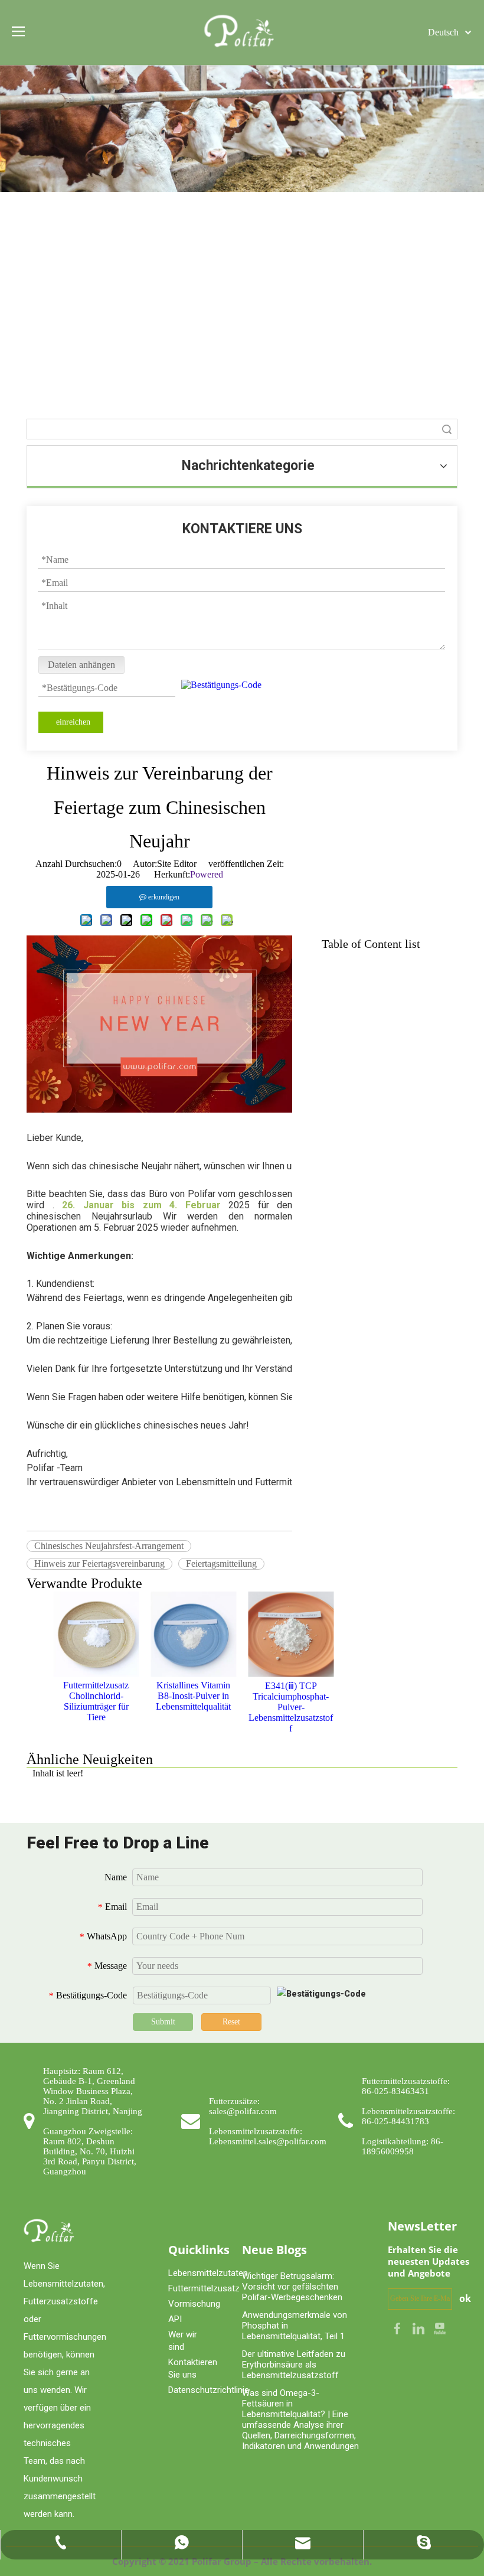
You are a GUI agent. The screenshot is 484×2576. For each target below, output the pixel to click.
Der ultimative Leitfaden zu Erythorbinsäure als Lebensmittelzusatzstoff (294, 2365)
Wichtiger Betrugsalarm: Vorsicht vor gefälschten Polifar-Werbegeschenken (292, 2287)
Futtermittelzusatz (204, 2288)
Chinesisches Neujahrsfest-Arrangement (109, 1546)
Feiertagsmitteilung (221, 1563)
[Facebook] (398, 2328)
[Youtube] (440, 2328)
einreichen (73, 722)
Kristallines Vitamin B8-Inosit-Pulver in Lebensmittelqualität (193, 1696)
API (175, 2319)
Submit (163, 2022)
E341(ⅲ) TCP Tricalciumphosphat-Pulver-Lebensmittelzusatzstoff (291, 1707)
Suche (447, 429)
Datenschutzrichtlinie (209, 2390)
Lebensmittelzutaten (208, 2273)
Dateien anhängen (81, 665)
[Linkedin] (420, 2328)
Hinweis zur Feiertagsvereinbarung (99, 1563)
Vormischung (194, 2304)
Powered (207, 874)
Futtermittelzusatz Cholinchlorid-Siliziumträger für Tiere (96, 1701)
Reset (231, 2022)
